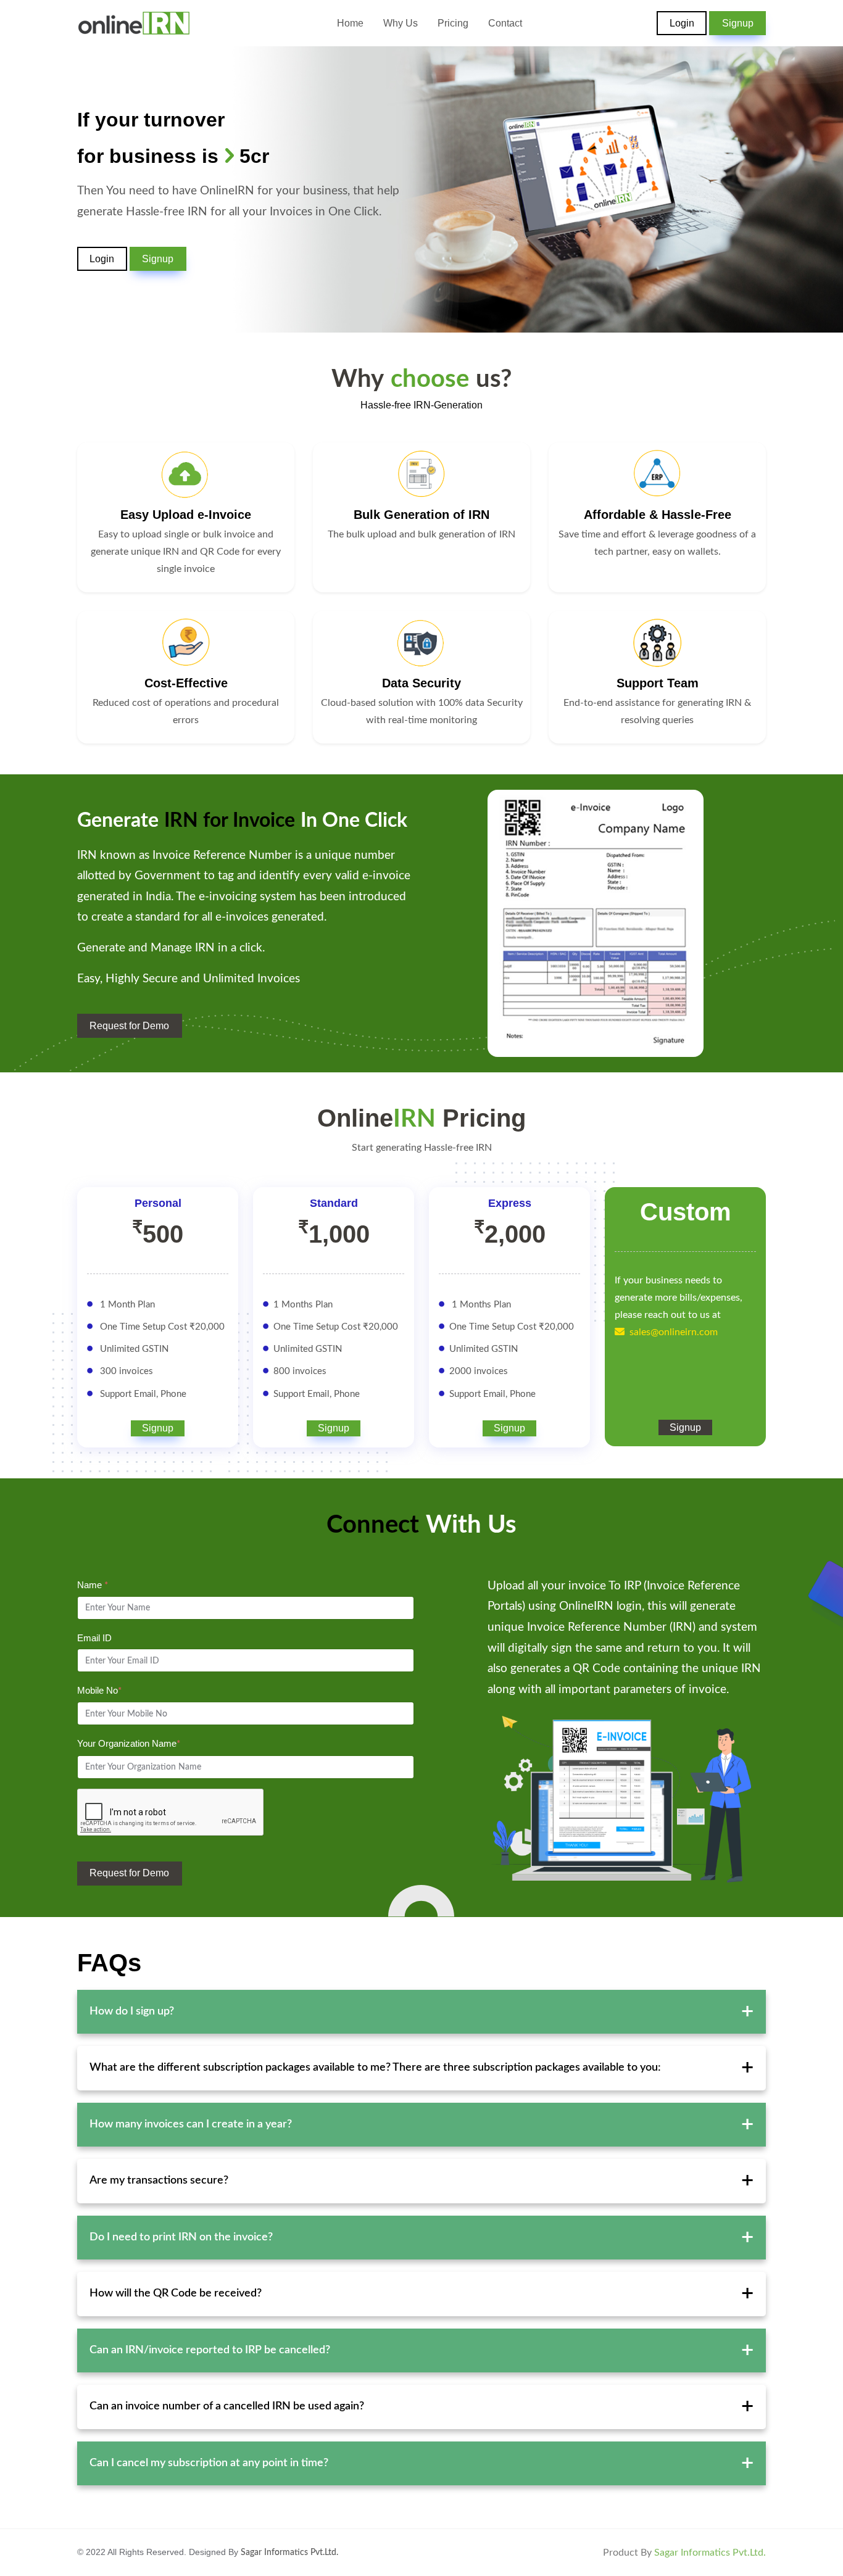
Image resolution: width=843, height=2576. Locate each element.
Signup (738, 23)
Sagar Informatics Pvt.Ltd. (289, 2553)
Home (350, 23)
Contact (505, 23)
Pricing (453, 23)
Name (93, 1585)
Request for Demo (129, 1873)
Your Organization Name (129, 1743)
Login (682, 23)
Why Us (401, 23)
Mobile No (99, 1690)
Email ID (94, 1638)
